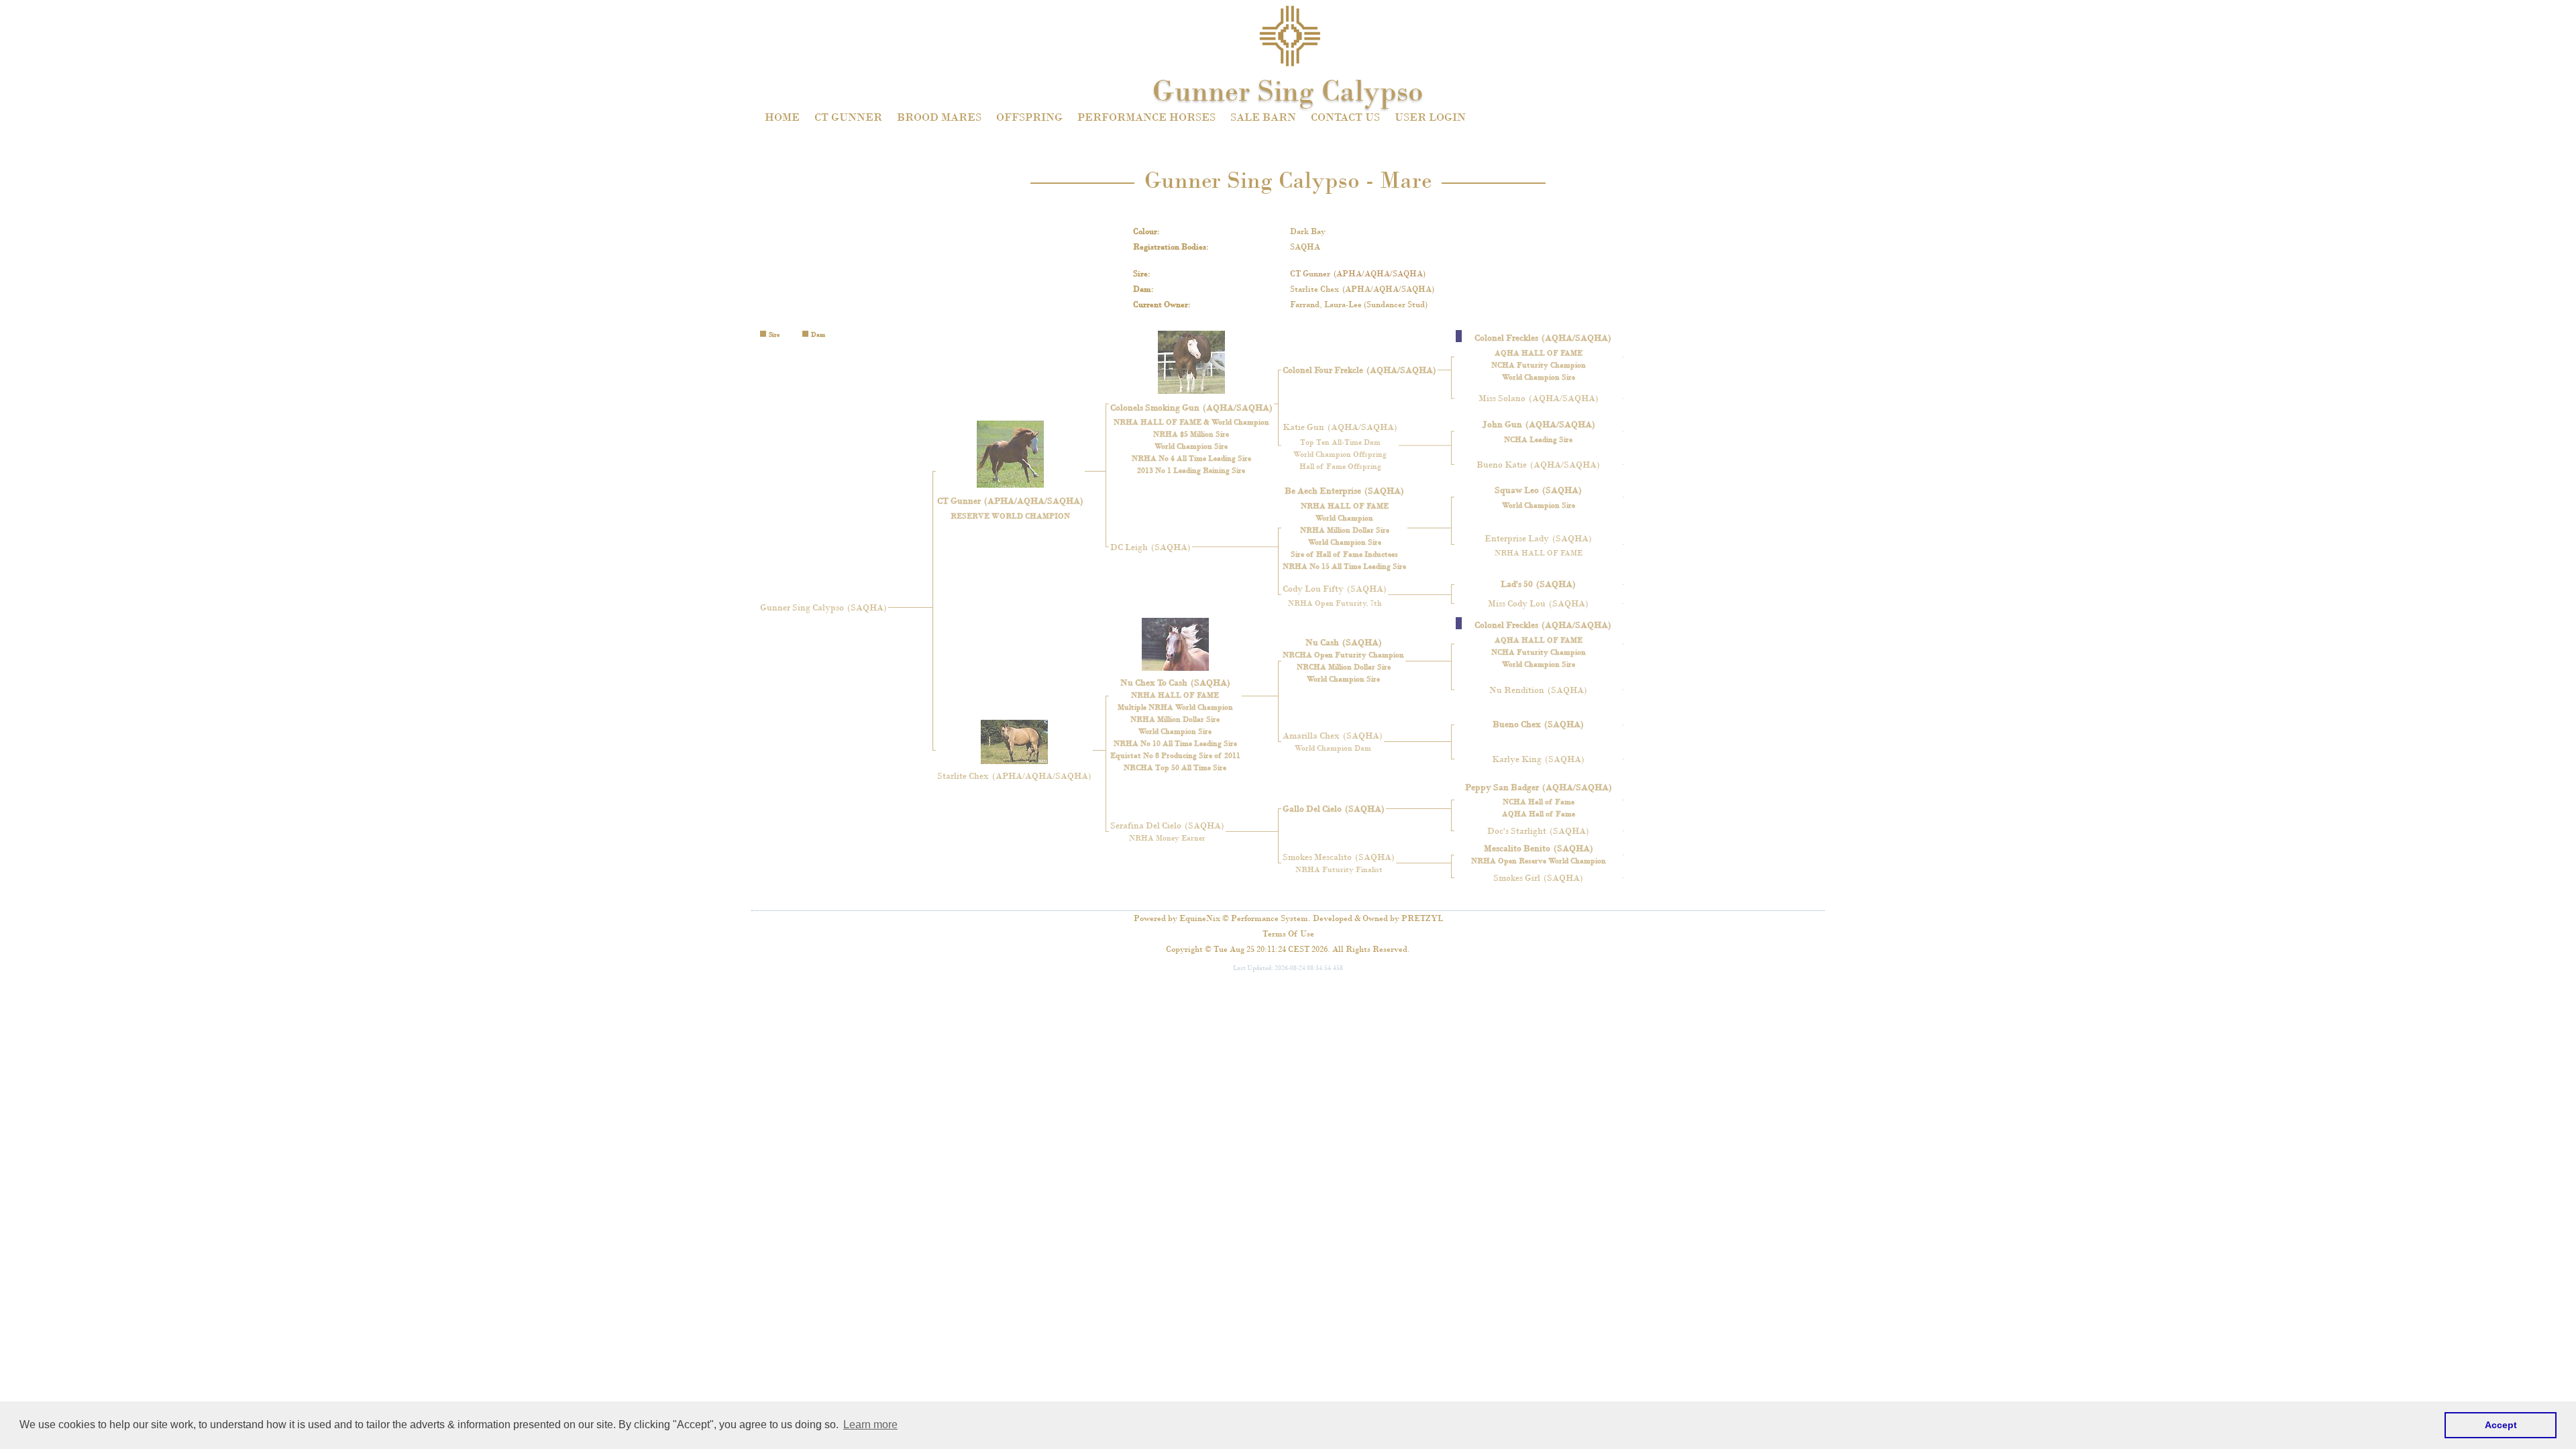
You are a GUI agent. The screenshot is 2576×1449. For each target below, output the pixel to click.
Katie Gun (1340, 427)
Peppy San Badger (1539, 787)
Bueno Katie (1538, 465)
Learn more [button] (870, 1425)
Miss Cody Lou (1538, 603)
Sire (1140, 274)
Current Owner (1161, 305)
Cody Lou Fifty (1335, 589)
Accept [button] (2501, 1425)
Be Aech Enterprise (1344, 491)
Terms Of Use (1288, 934)
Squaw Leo (1538, 490)
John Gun (1539, 424)
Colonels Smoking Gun (1191, 408)
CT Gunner (1358, 274)
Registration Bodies (1170, 247)
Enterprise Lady (1538, 538)
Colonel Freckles (1543, 338)
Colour (1145, 231)
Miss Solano (1539, 398)
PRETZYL (1422, 918)
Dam (1142, 289)
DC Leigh (1150, 547)
